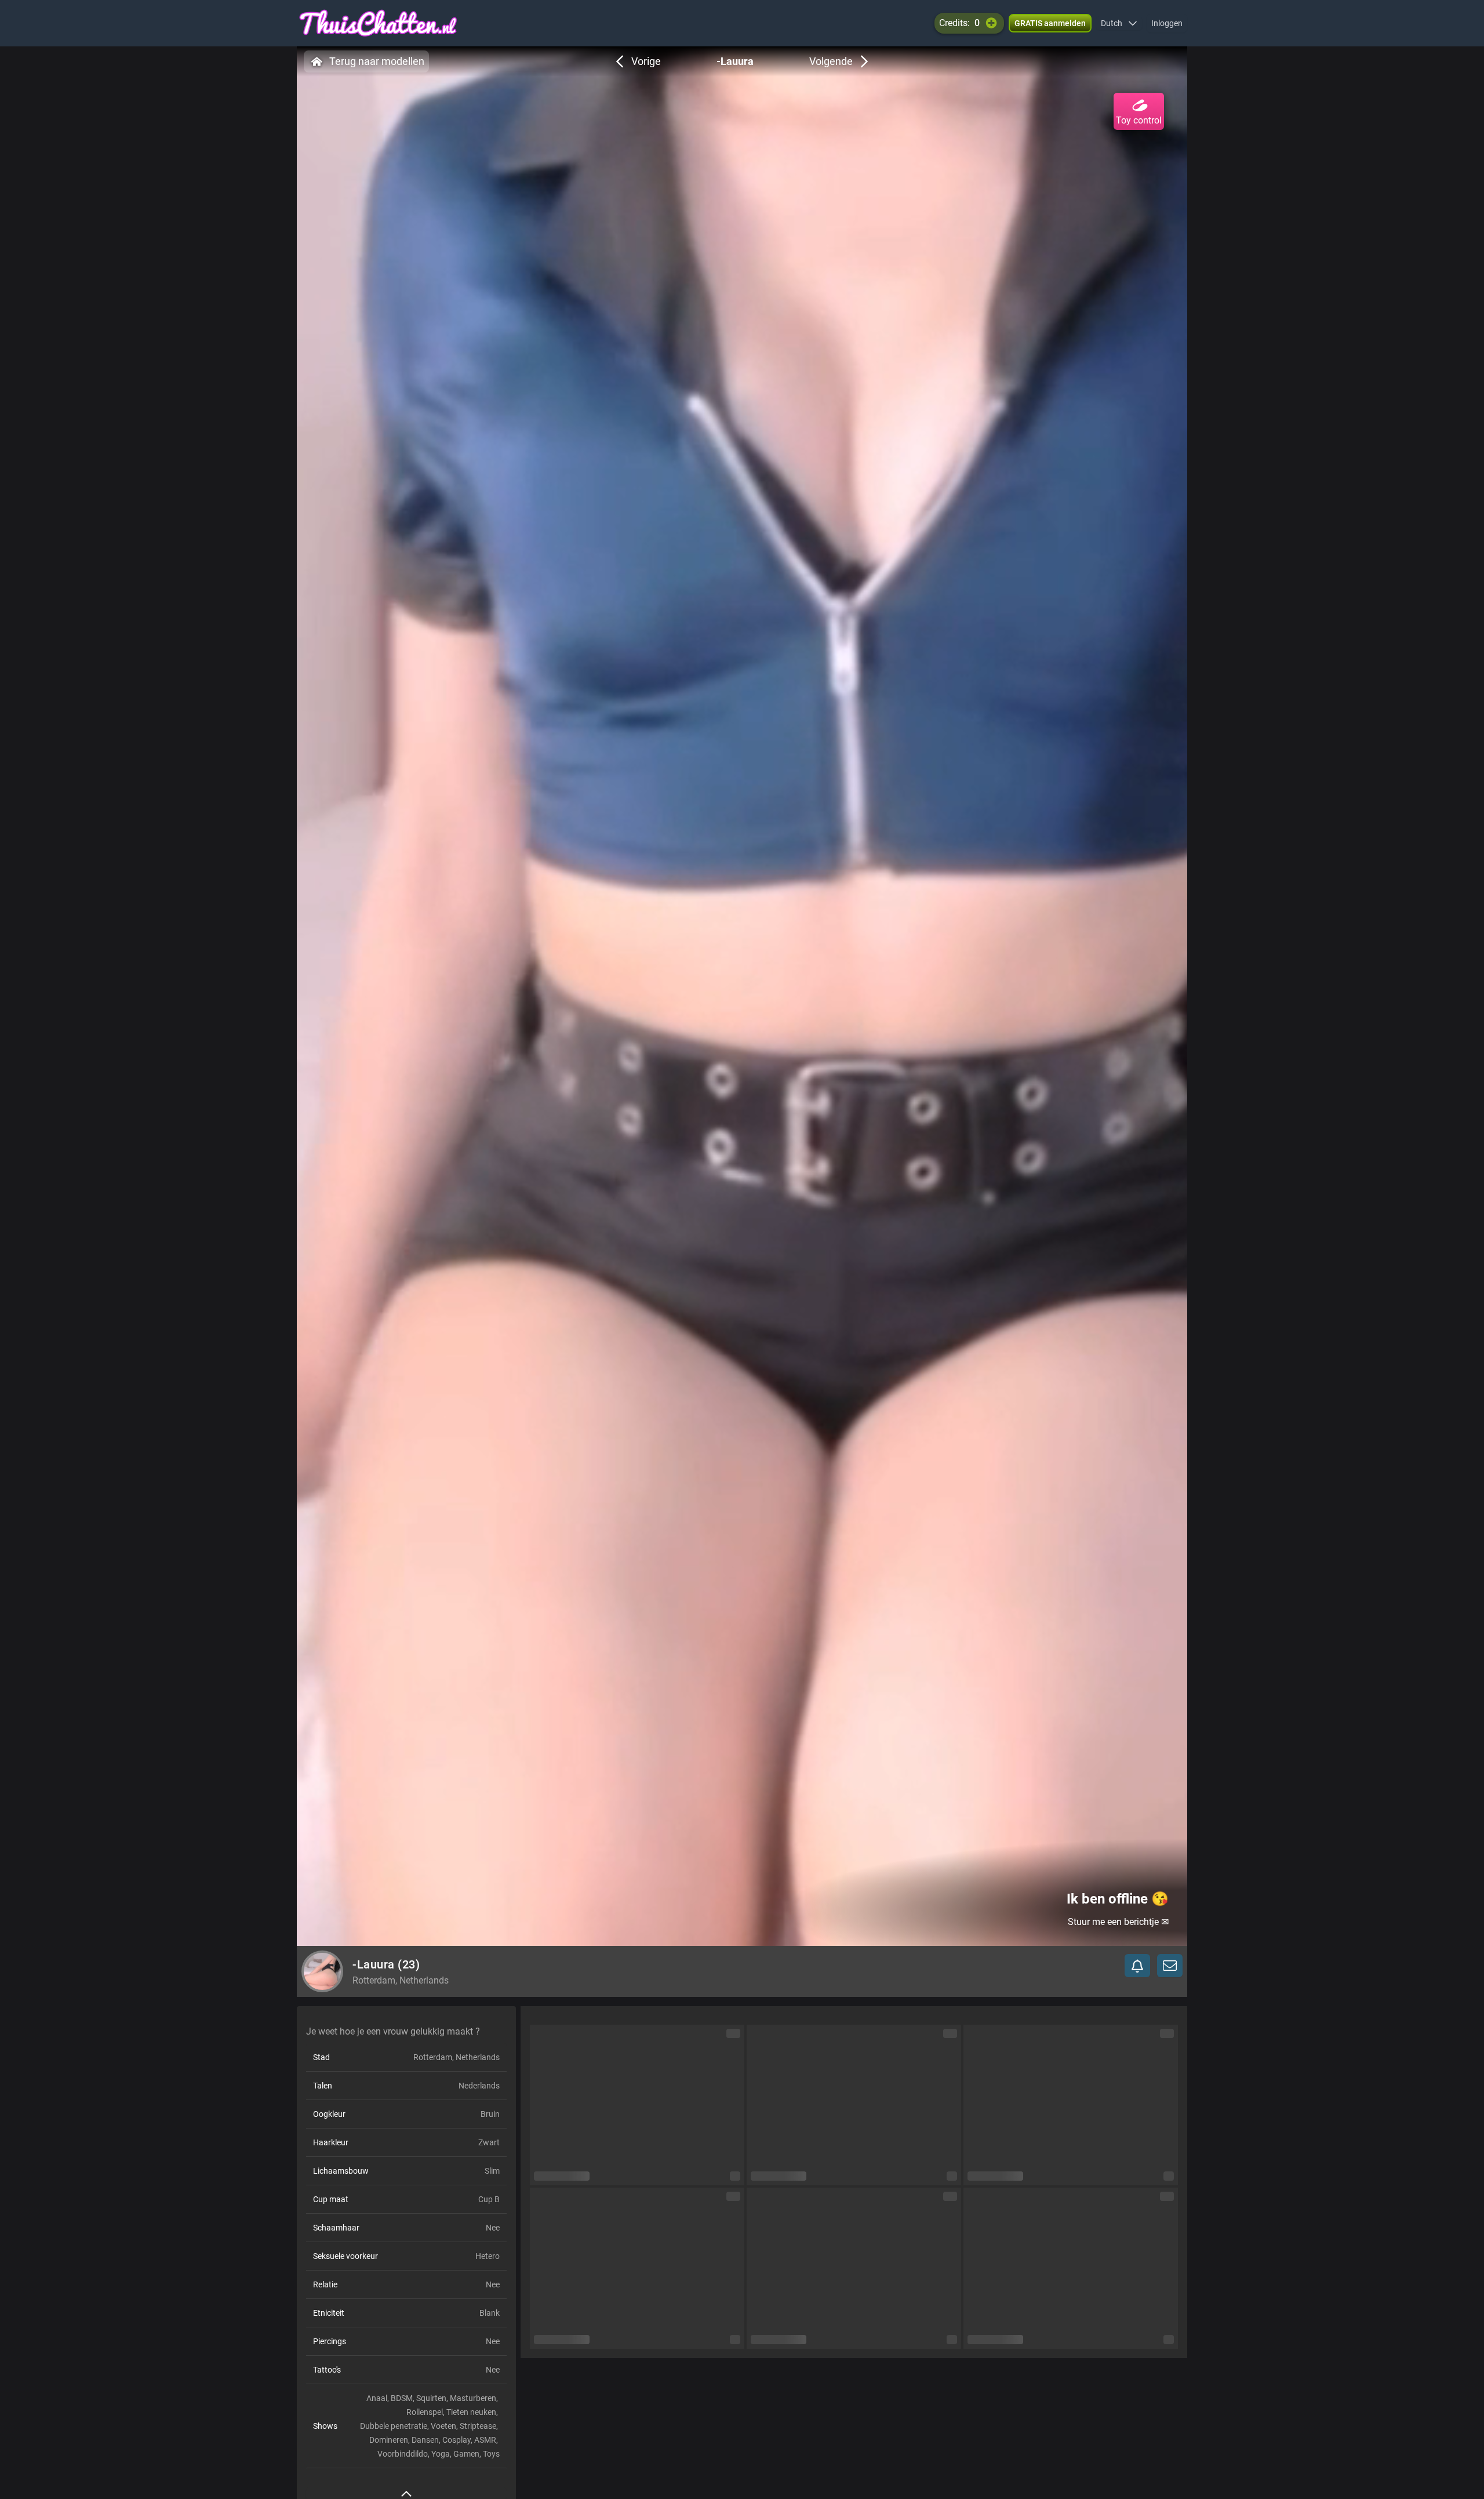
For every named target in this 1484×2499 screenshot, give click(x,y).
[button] (1119, 23)
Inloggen (1167, 23)
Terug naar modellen (377, 61)
